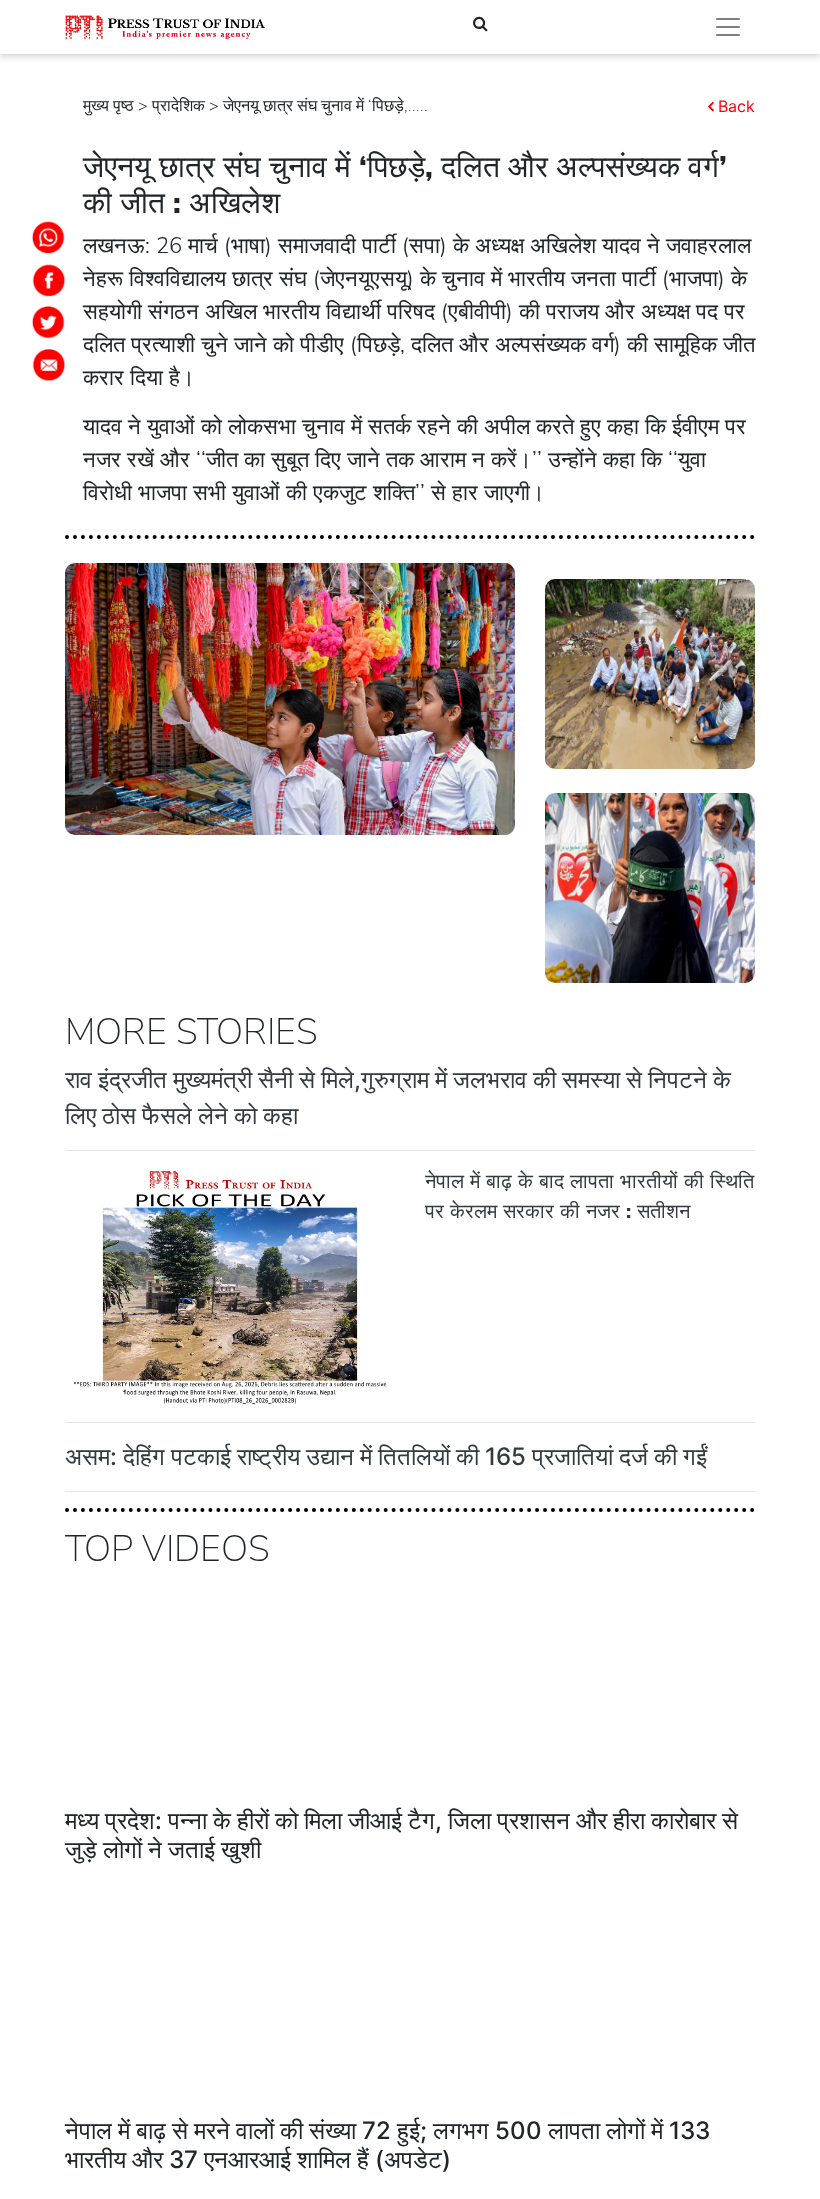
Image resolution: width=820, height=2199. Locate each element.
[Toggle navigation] (728, 27)
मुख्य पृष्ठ (108, 106)
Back (736, 106)
